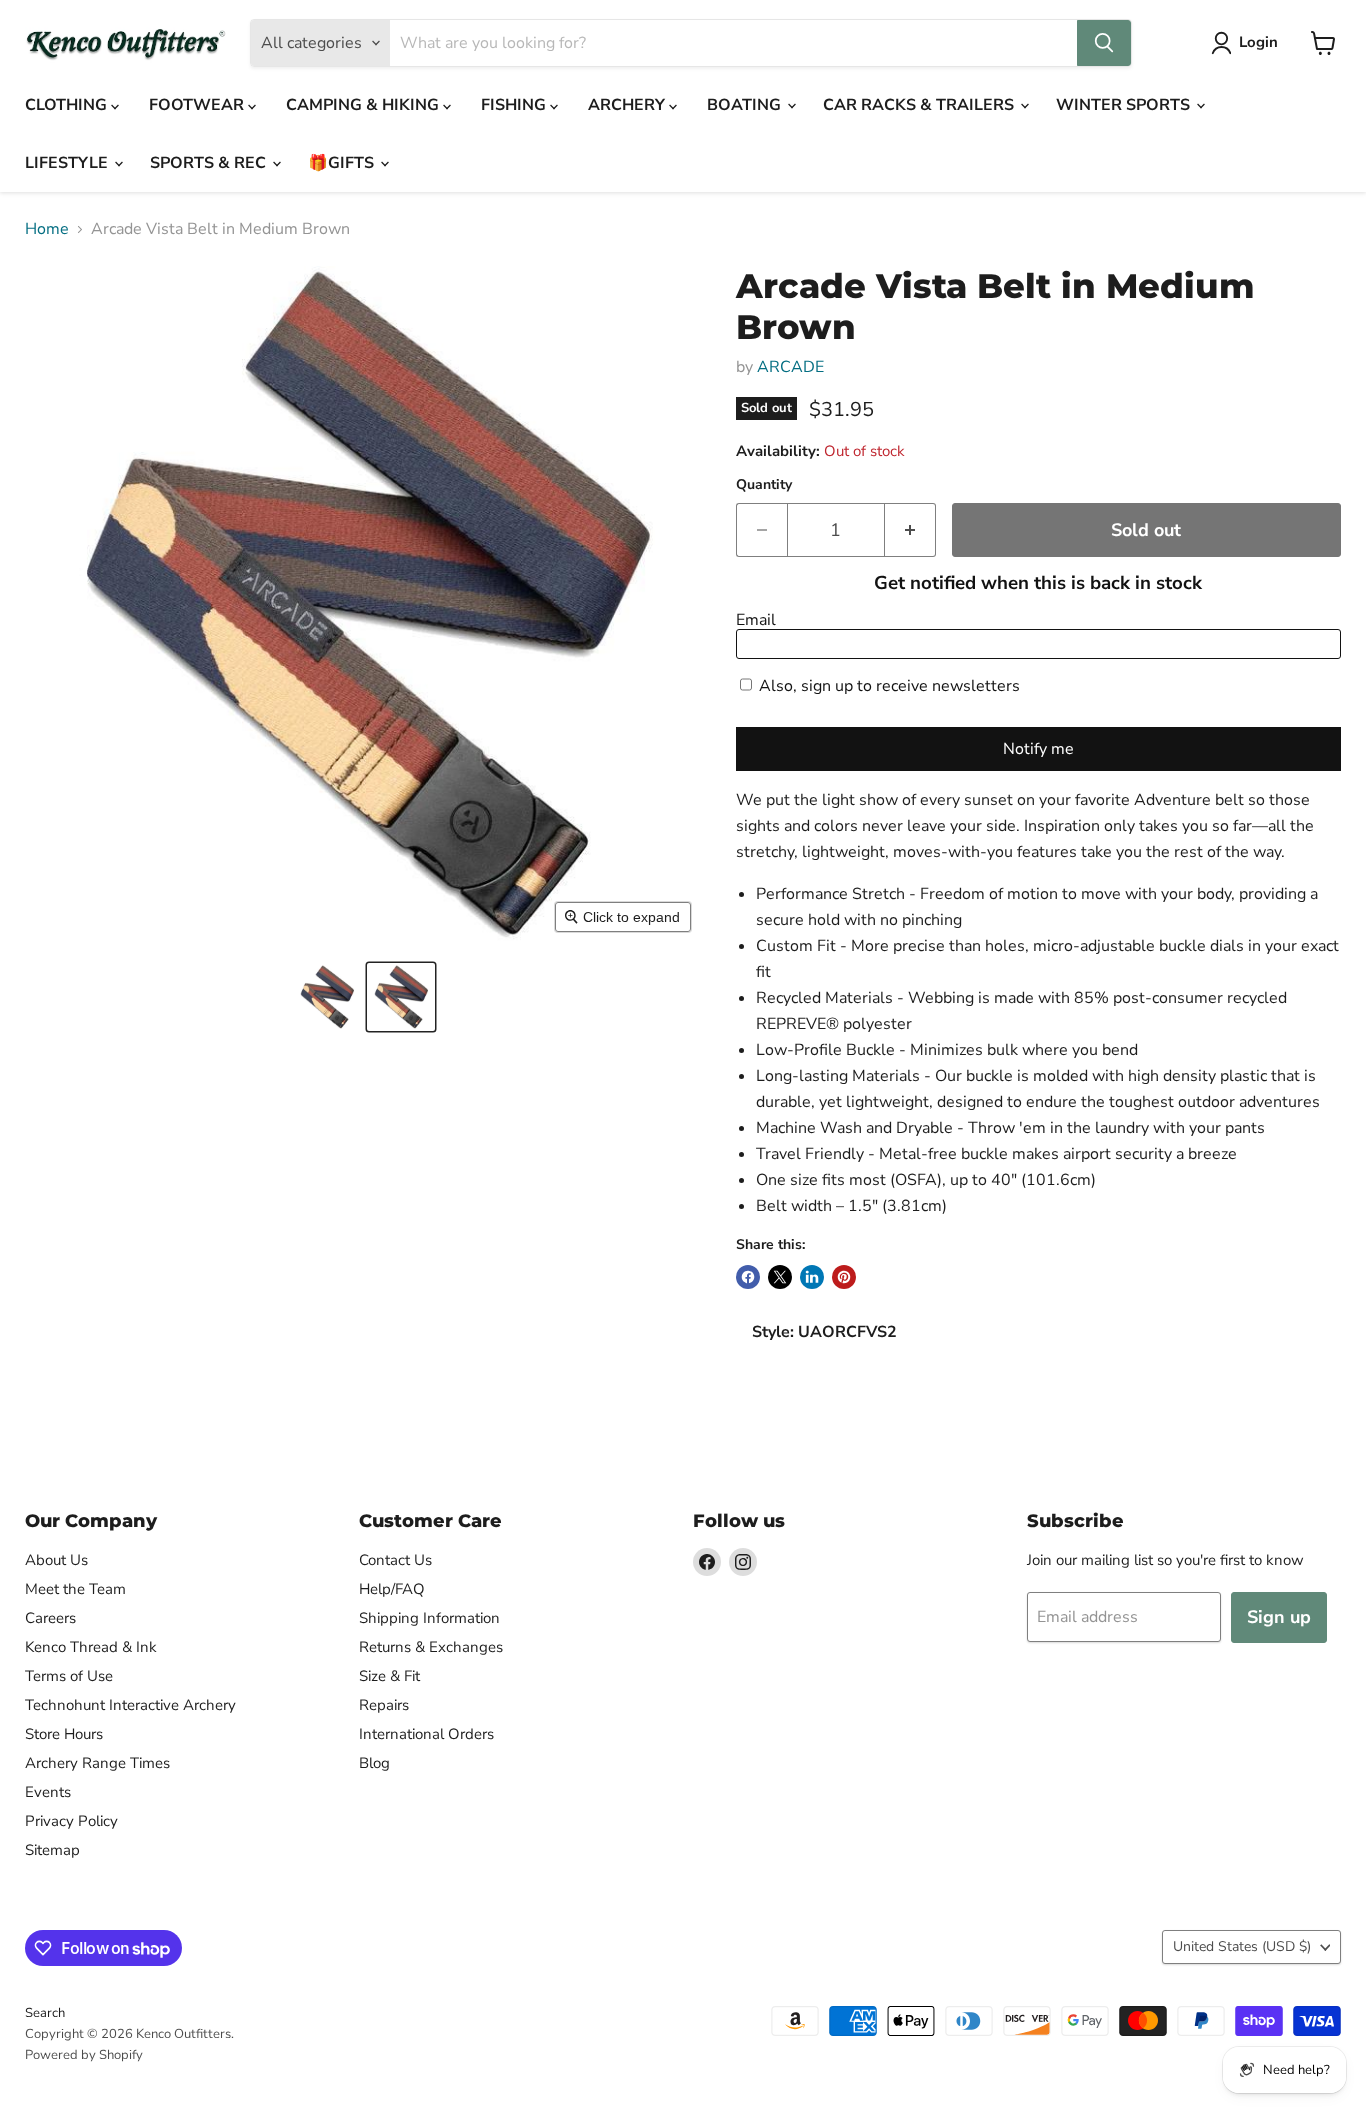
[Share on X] (780, 1277)
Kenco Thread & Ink (91, 1647)
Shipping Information (429, 1618)
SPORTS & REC (210, 163)
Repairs (384, 1705)
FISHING (515, 105)
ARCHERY (628, 105)
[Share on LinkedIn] (812, 1277)
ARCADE (790, 367)
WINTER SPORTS (1125, 105)
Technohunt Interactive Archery (130, 1705)
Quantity (764, 485)
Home (47, 229)
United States (1242, 1946)
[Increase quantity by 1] (910, 530)
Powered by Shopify (84, 2055)
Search (45, 2013)
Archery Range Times (97, 1763)
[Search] (1104, 43)
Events (48, 1792)
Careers (50, 1618)
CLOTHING (68, 105)
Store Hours (64, 1734)
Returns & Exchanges (431, 1647)
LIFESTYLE (68, 163)
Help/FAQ (392, 1589)
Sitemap (52, 1850)
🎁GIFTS (343, 163)
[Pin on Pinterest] (844, 1277)
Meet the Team (75, 1589)
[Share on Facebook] (748, 1277)
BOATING (746, 105)
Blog (374, 1763)
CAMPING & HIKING (364, 105)
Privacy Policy (71, 1821)
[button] (327, 997)
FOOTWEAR (198, 105)
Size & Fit (389, 1676)
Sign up (1279, 1617)
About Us (56, 1560)
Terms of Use (69, 1676)
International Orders (426, 1734)
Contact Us (395, 1560)
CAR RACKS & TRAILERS (920, 105)
